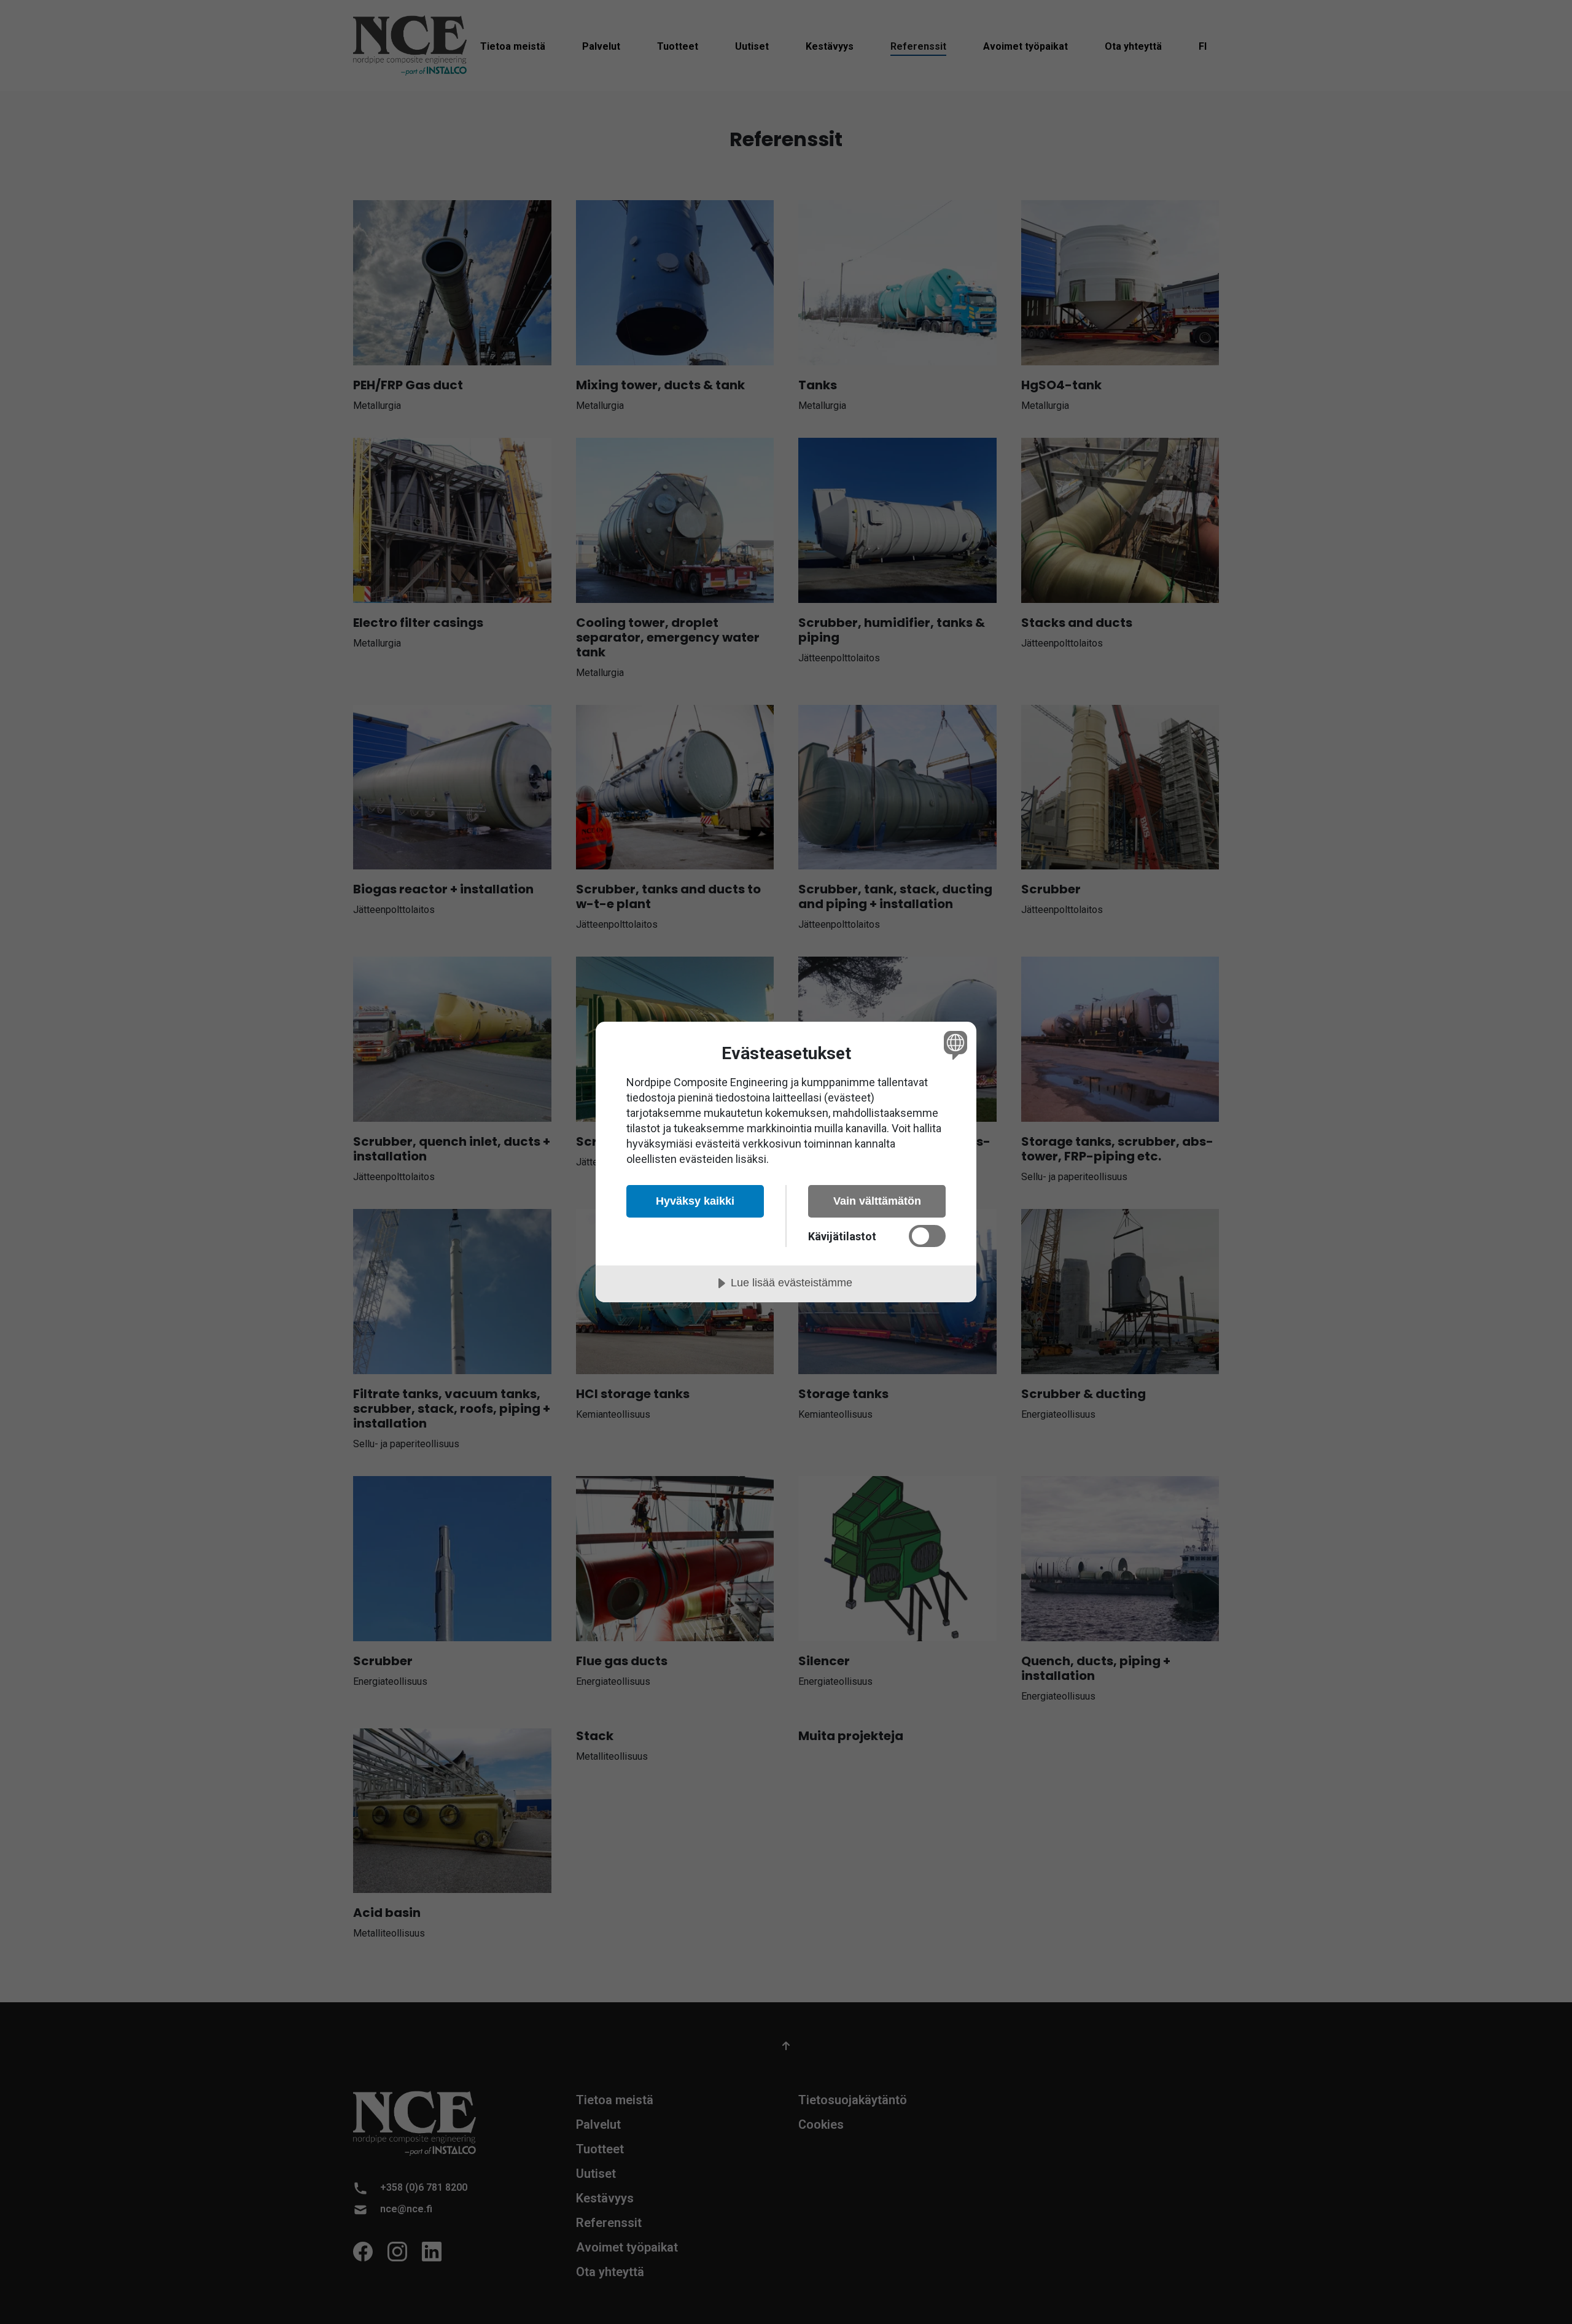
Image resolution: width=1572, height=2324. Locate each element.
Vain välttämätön (877, 1201)
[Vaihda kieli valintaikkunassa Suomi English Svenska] (953, 1045)
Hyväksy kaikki (695, 1201)
